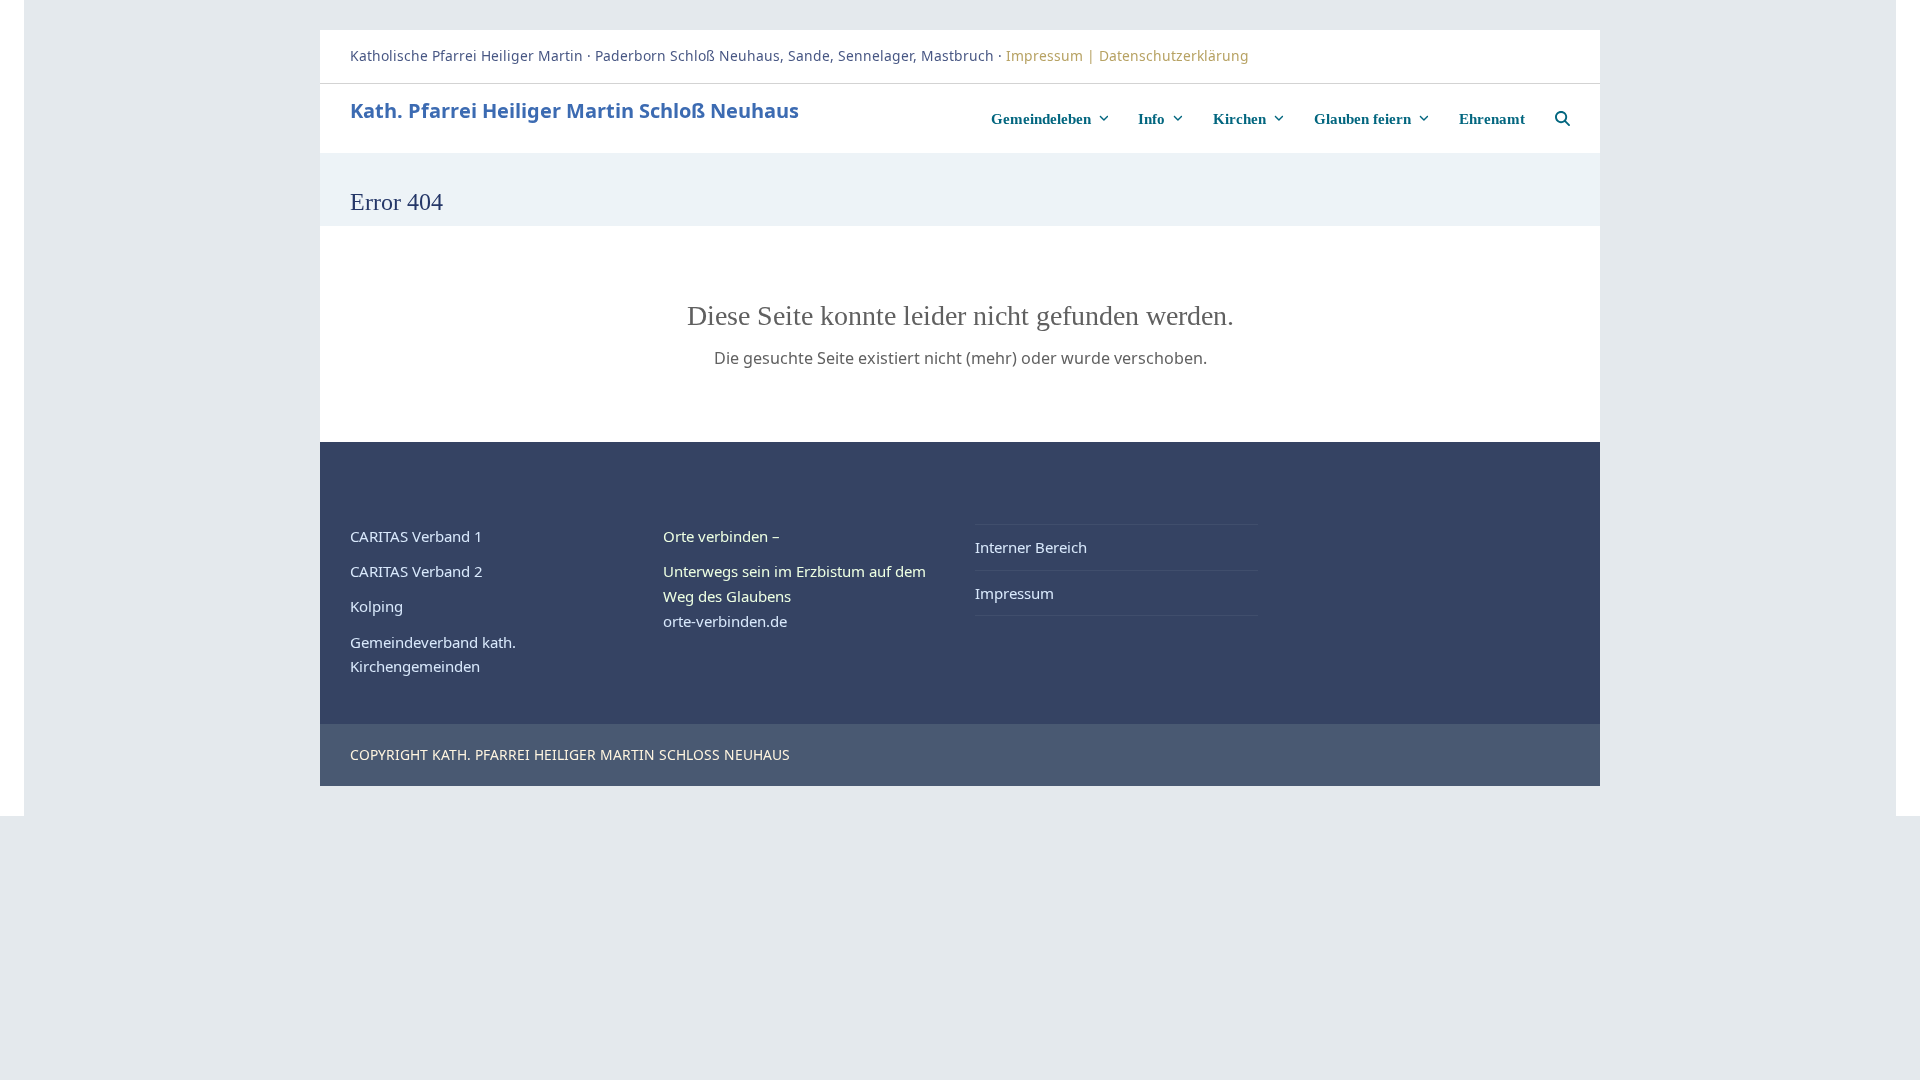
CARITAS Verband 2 (416, 571)
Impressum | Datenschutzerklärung (1129, 55)
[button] (1562, 118)
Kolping (376, 606)
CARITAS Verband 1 (416, 536)
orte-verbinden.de (725, 621)
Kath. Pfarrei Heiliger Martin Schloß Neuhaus (574, 110)
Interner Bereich (1031, 547)
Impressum (1014, 593)
